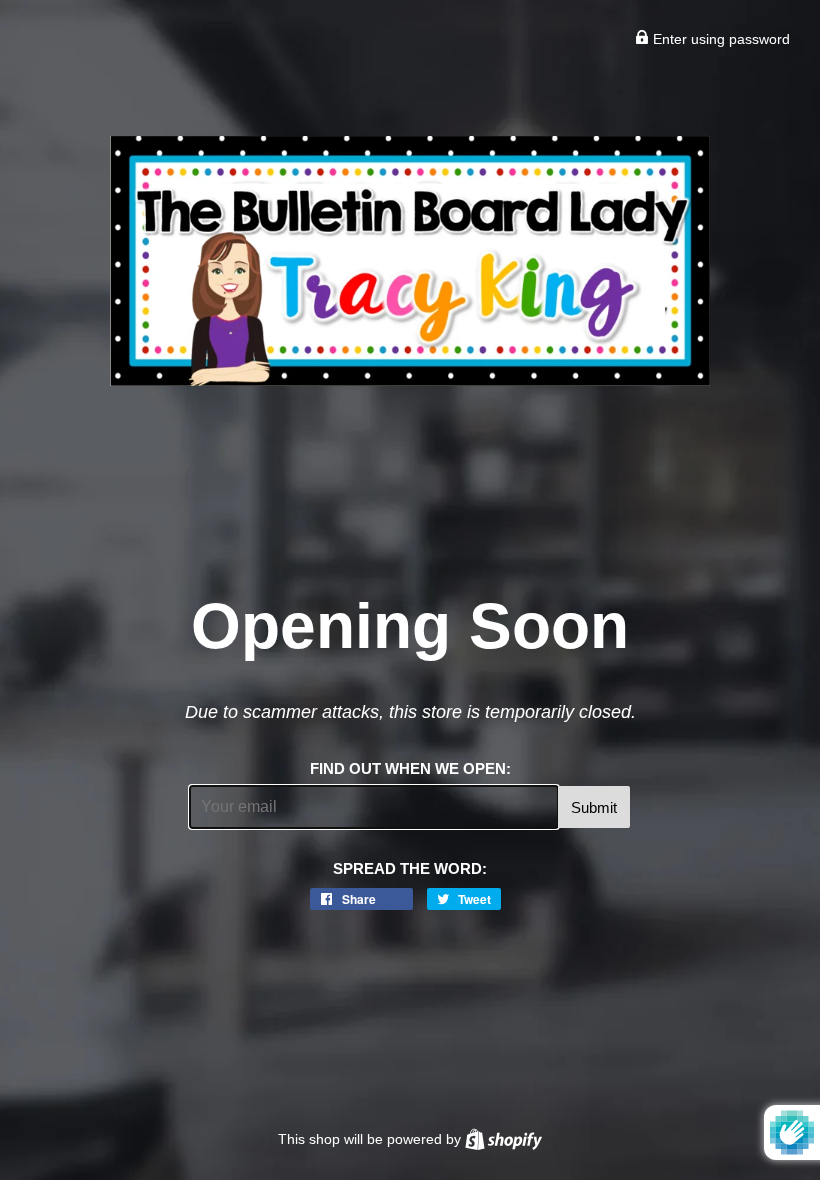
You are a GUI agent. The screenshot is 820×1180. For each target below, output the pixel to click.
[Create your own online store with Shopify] (503, 1139)
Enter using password (719, 39)
